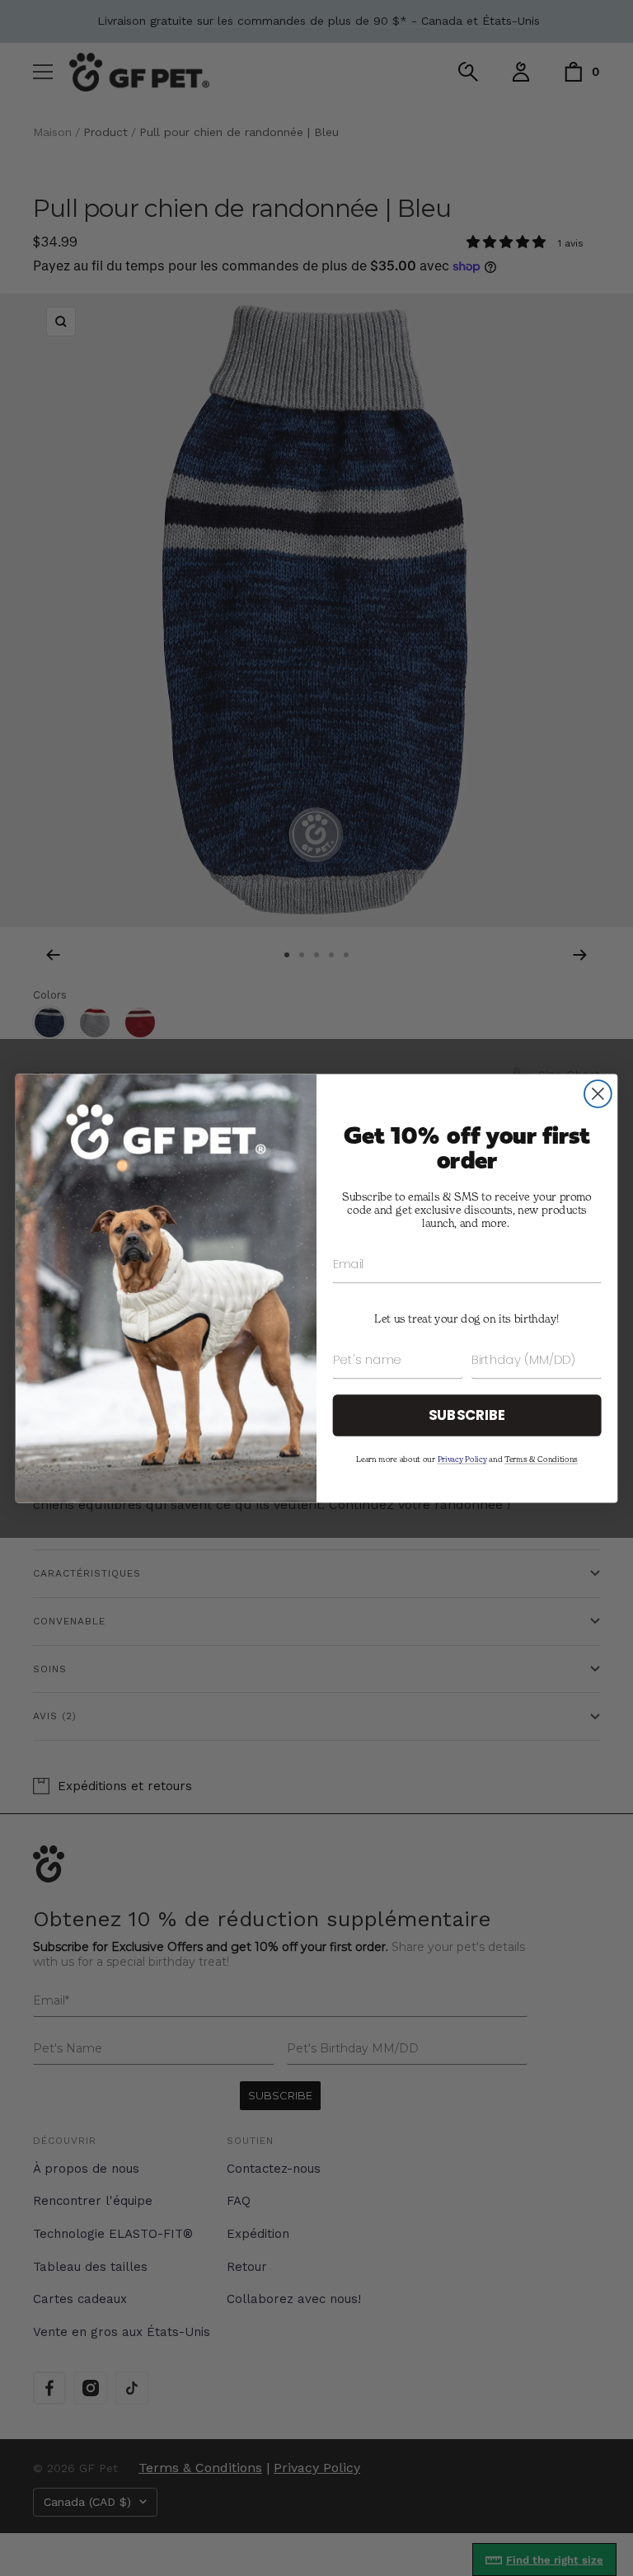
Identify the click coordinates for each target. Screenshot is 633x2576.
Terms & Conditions (541, 1458)
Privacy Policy (462, 1458)
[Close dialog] (598, 1094)
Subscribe (467, 1415)
